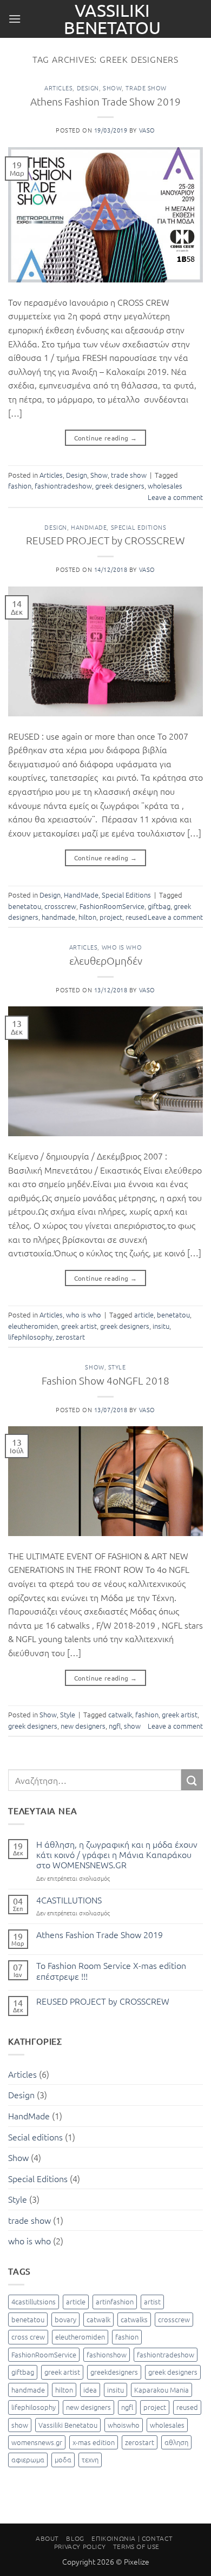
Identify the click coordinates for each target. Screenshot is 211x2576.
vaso (147, 130)
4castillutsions (34, 2301)
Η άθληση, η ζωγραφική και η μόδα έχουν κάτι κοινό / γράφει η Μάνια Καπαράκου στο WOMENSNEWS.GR (117, 1855)
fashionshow (107, 2354)
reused (136, 917)
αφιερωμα (28, 2459)
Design (88, 88)
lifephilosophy (30, 1337)
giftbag (159, 906)
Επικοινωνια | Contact (132, 2538)
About (47, 2538)
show (132, 1726)
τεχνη (90, 2459)
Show (112, 88)
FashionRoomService (112, 906)
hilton (87, 917)
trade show (146, 88)
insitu (161, 1326)
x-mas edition (94, 2442)
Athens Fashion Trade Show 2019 (105, 101)
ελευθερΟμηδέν (106, 960)
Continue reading (106, 438)
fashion (20, 486)
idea (90, 2390)
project (111, 917)
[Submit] (192, 1780)
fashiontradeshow (63, 486)
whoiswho (124, 2425)
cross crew (28, 2337)
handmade (58, 917)
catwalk (120, 1714)
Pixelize (137, 2561)
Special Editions (139, 527)
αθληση (176, 2442)
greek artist (79, 1326)
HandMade (89, 527)
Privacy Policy (80, 2546)
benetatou (25, 906)
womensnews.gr (37, 2442)
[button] (15, 19)
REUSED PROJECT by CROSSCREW (105, 540)
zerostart (70, 1337)
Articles (58, 88)
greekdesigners (114, 2372)
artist (152, 2301)
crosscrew (60, 906)
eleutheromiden (33, 1326)
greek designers (120, 486)
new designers (83, 1726)
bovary (65, 2319)
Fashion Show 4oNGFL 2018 (105, 1380)
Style (117, 1367)
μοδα (63, 2459)
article (144, 1315)
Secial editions (35, 2137)
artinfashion (115, 2301)
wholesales (165, 486)
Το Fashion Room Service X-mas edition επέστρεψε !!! (111, 1971)
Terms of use (136, 2546)
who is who (122, 947)
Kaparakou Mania (161, 2390)
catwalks (134, 2319)
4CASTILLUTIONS (69, 1900)
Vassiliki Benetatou (112, 19)
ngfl (115, 1726)
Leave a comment (175, 497)
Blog (75, 2538)
